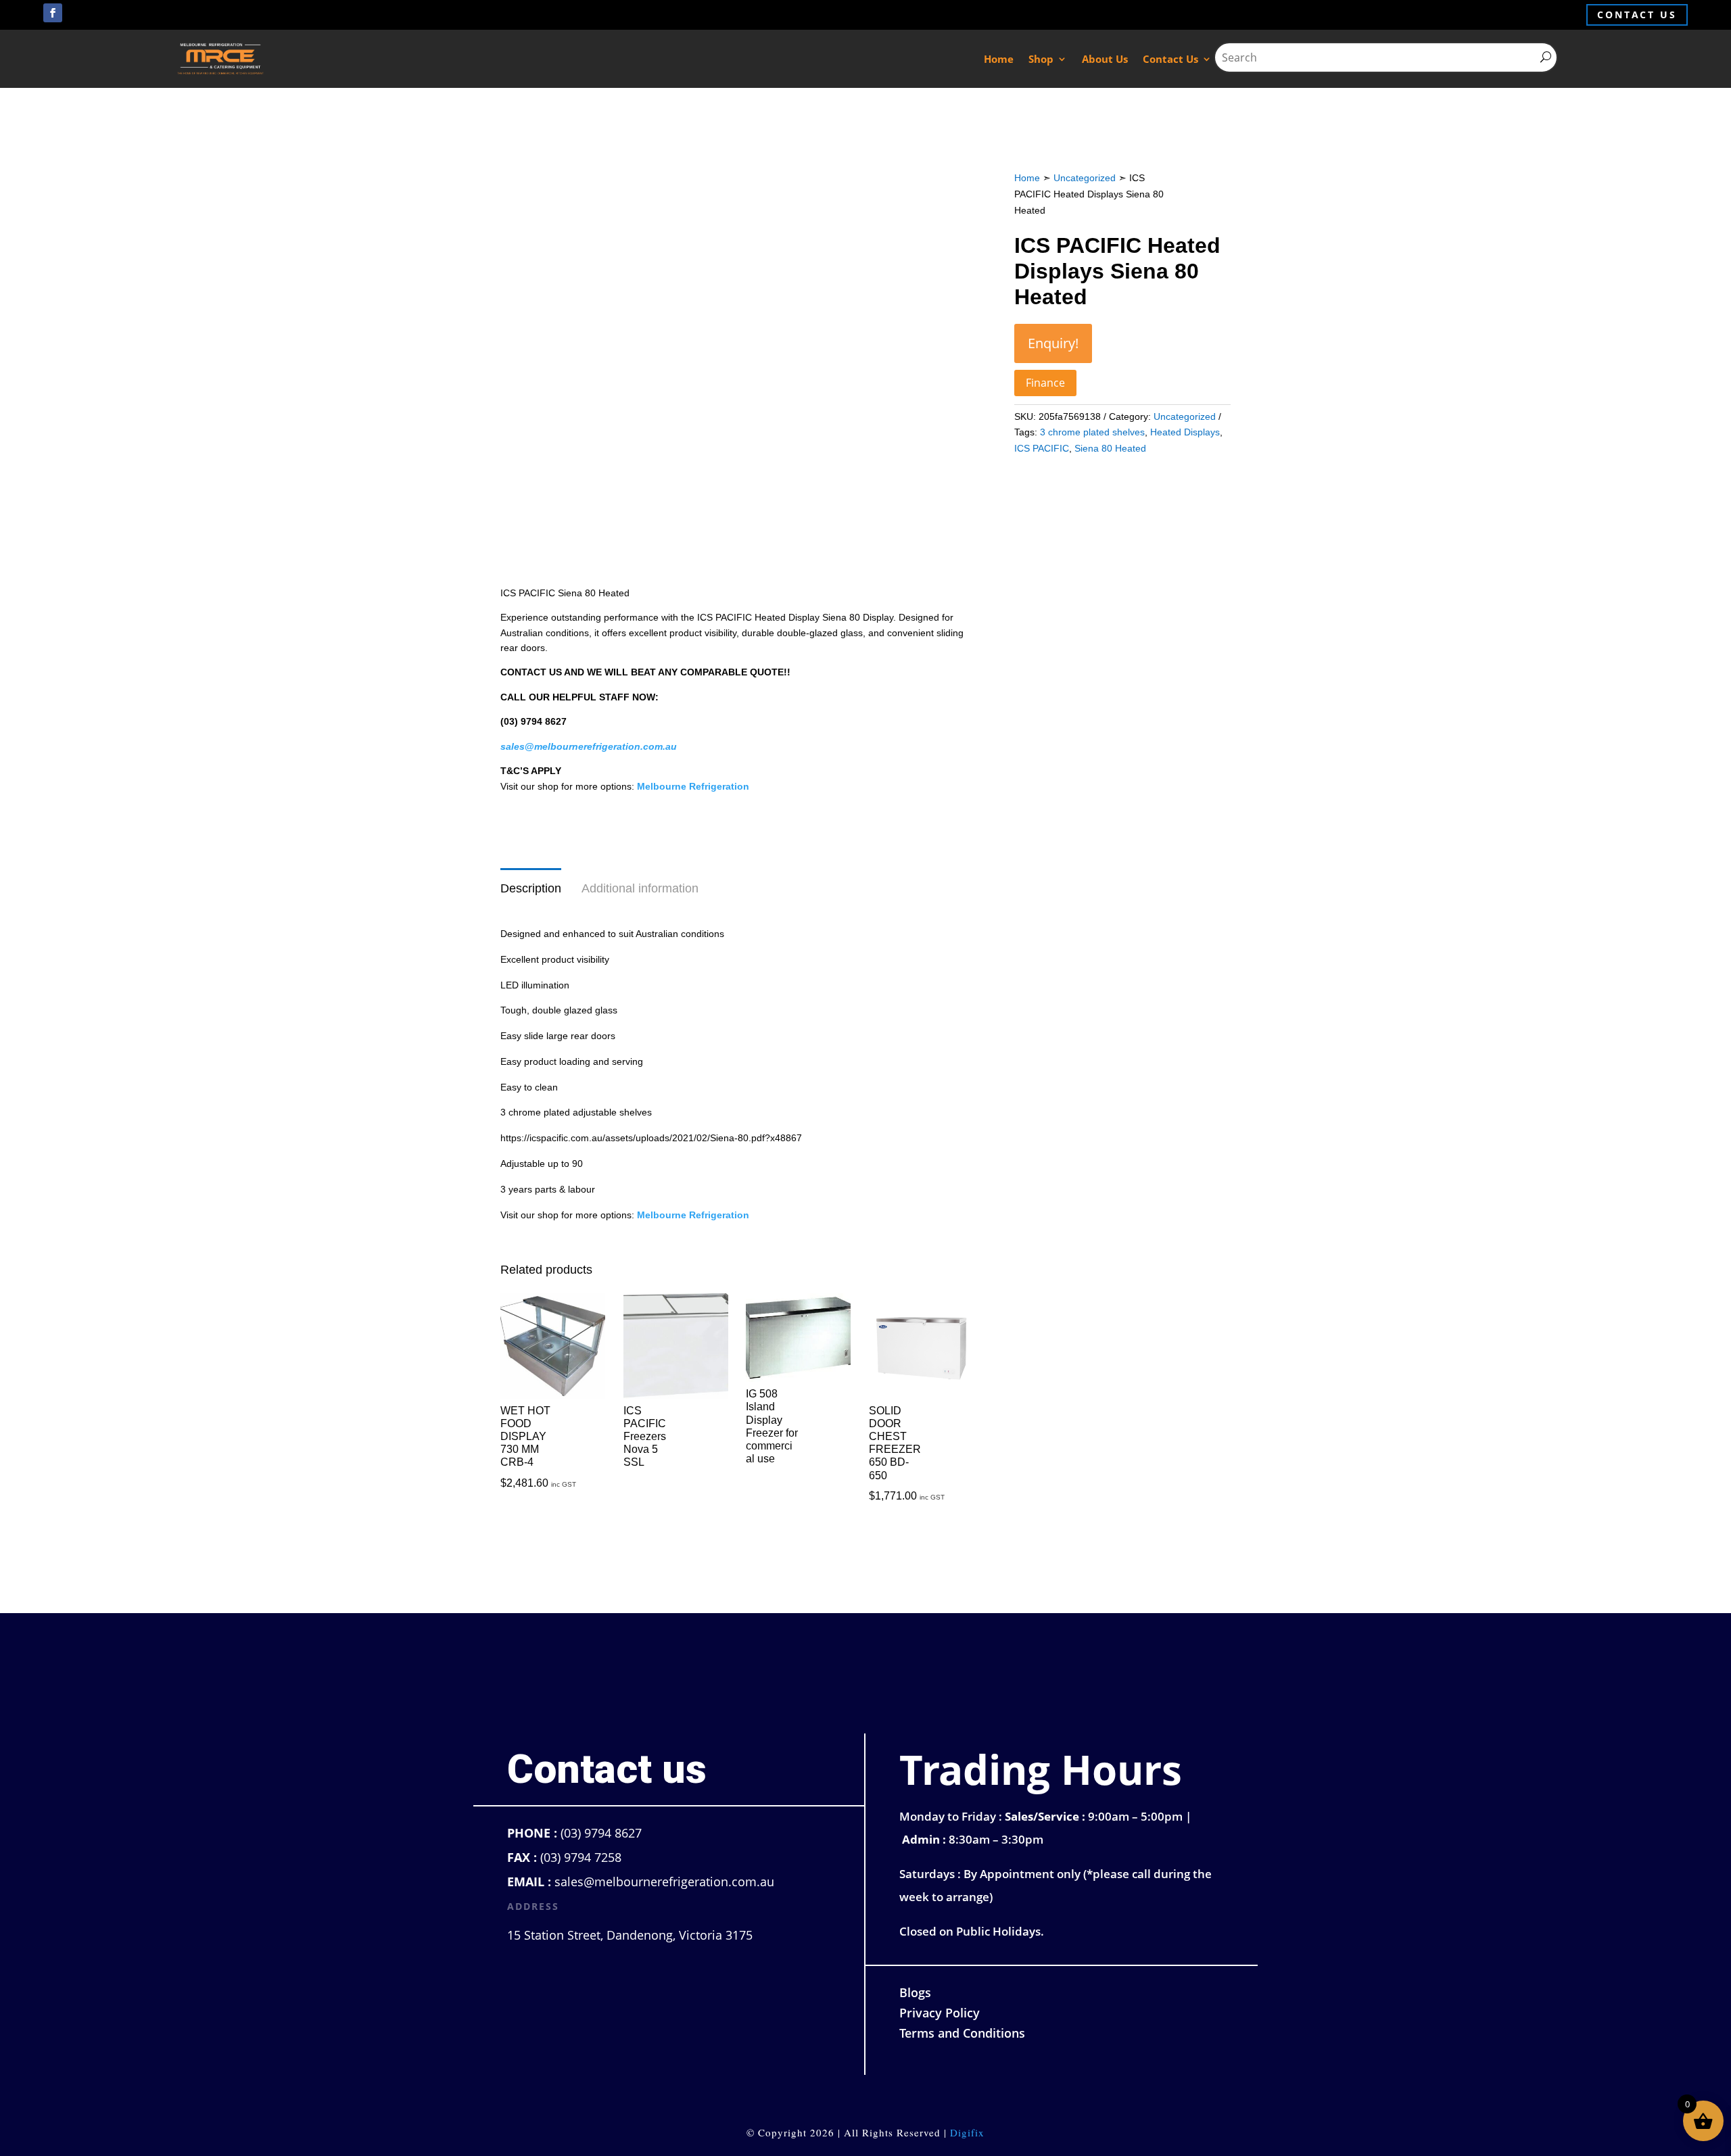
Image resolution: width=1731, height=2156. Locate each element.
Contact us (1637, 15)
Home (999, 59)
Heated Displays (1185, 432)
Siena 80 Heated (1110, 448)
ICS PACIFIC (1042, 448)
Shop (1041, 59)
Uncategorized (1085, 178)
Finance (1045, 383)
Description (531, 888)
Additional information (640, 888)
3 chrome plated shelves (1092, 432)
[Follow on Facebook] (53, 13)
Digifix (967, 2132)
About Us (1105, 59)
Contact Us (1170, 59)
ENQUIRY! (1053, 343)
